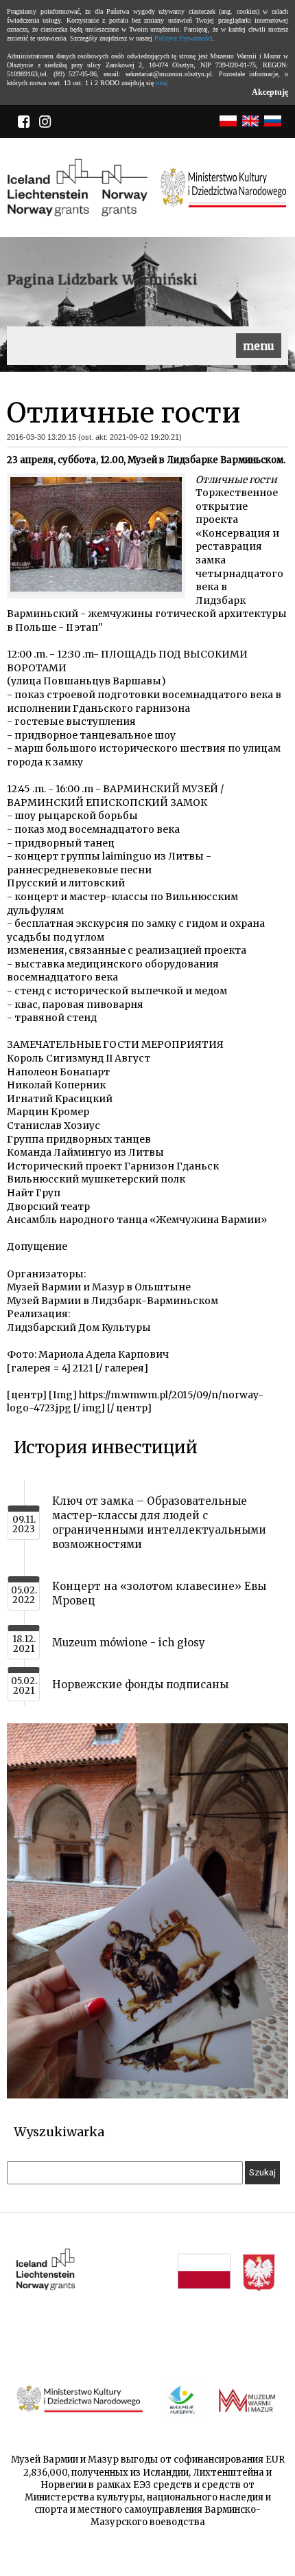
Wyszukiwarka (59, 2132)
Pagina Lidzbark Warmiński (102, 280)
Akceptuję (270, 92)
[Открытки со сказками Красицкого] (147, 2095)
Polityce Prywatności (184, 38)
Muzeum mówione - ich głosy (129, 1643)
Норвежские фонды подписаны (140, 1684)
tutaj (162, 83)
